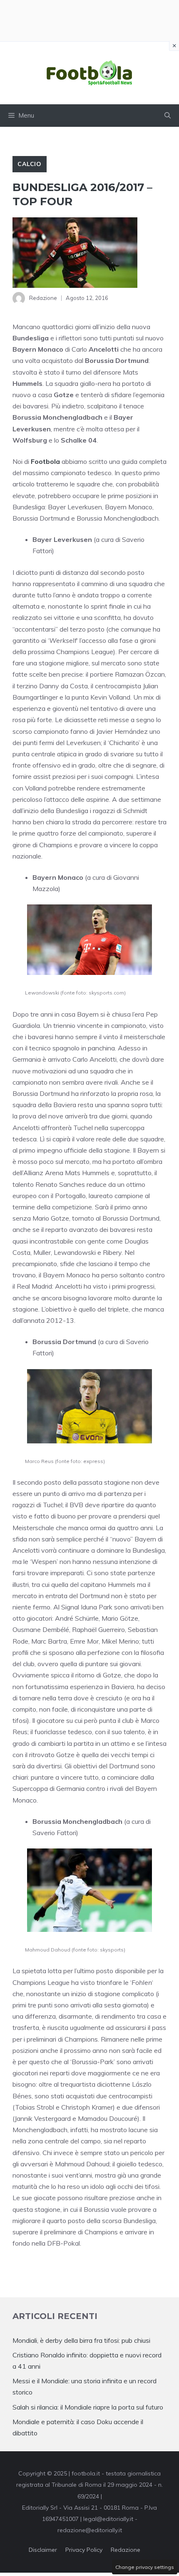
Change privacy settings (145, 2567)
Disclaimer (43, 2550)
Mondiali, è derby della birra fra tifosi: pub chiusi (81, 2340)
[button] (168, 116)
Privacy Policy (84, 2550)
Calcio (30, 164)
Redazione (126, 2550)
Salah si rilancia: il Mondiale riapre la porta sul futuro (88, 2407)
